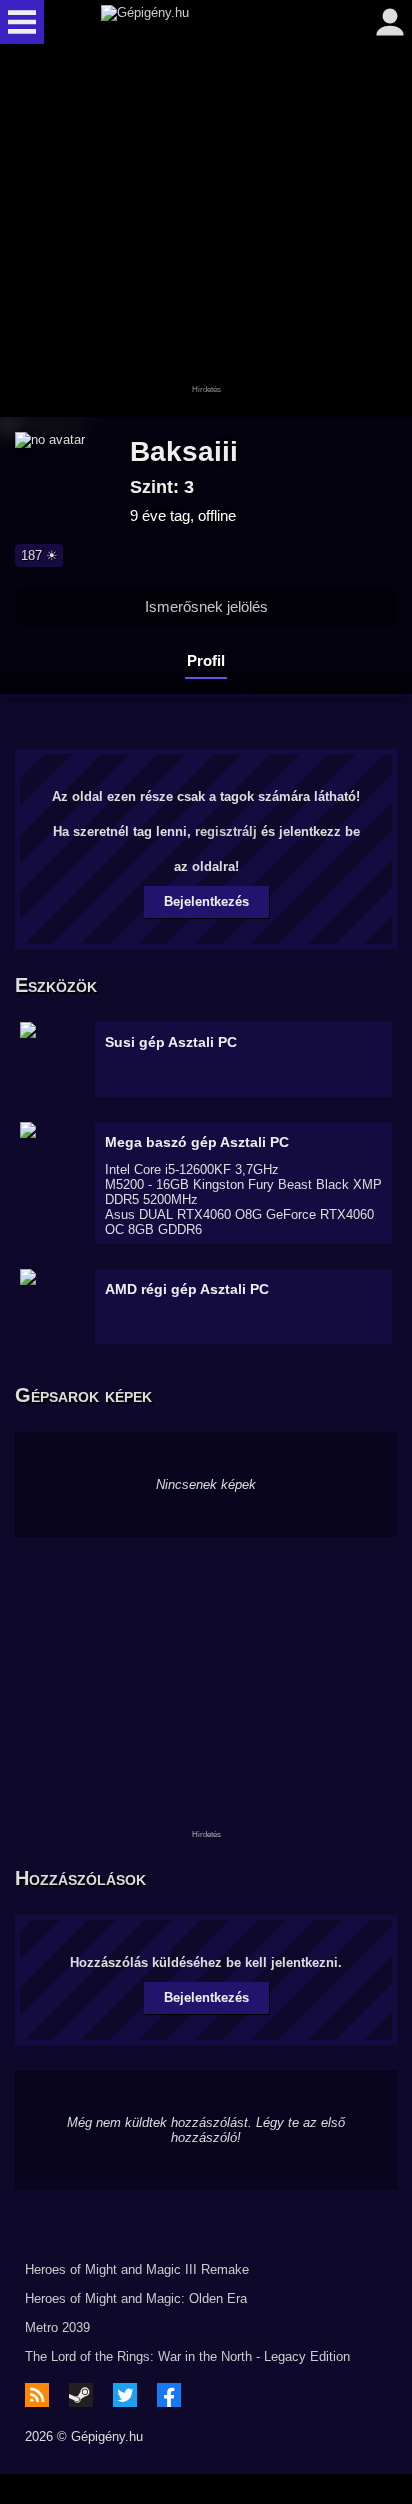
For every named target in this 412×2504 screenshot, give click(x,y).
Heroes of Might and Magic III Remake (137, 2269)
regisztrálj (226, 831)
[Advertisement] (206, 232)
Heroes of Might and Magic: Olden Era (136, 2298)
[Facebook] (169, 2395)
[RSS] (37, 2395)
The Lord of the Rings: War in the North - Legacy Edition (187, 2356)
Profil (206, 660)
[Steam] (81, 2395)
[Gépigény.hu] (201, 22)
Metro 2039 (57, 2327)
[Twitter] (125, 2395)
